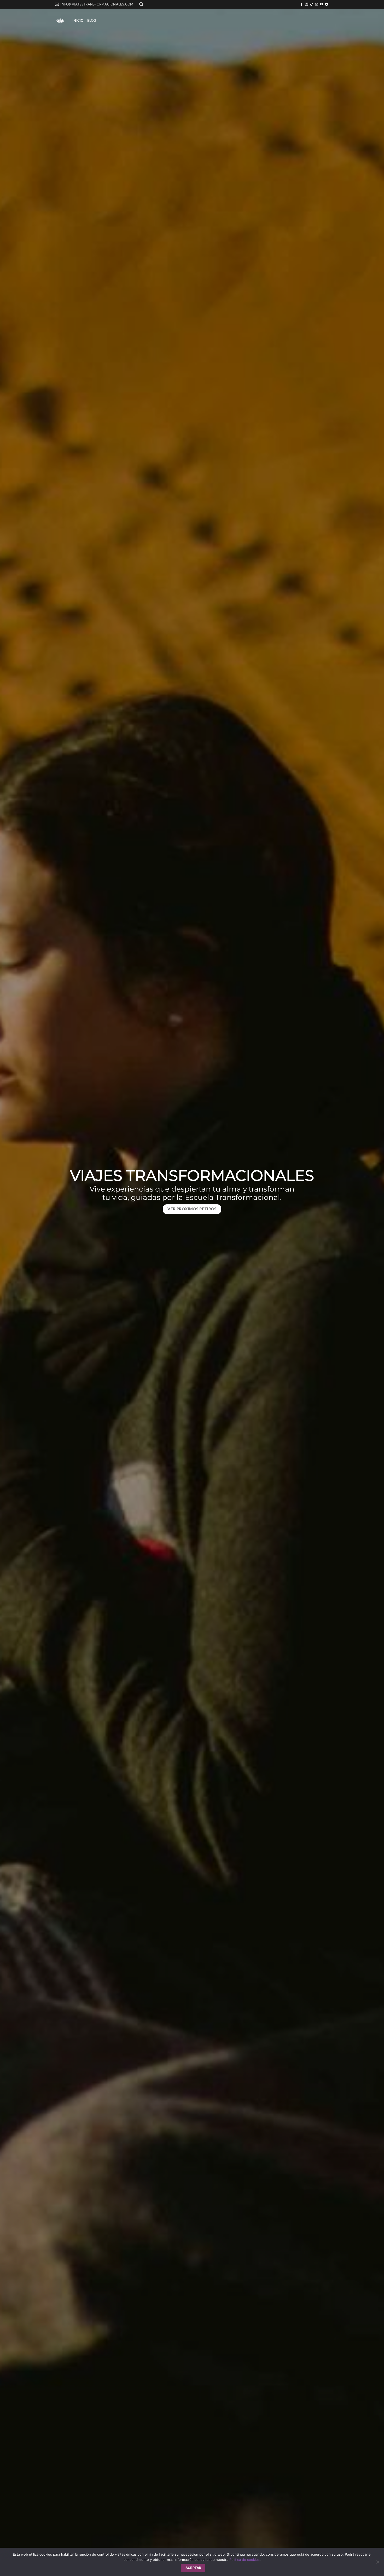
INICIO (78, 20)
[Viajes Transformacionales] (60, 20)
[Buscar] (141, 4)
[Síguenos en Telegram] (327, 4)
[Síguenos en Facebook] (301, 4)
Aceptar (193, 2568)
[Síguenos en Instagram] (307, 4)
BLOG (92, 20)
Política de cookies (245, 2560)
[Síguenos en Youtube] (322, 4)
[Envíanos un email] (317, 4)
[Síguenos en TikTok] (312, 4)
